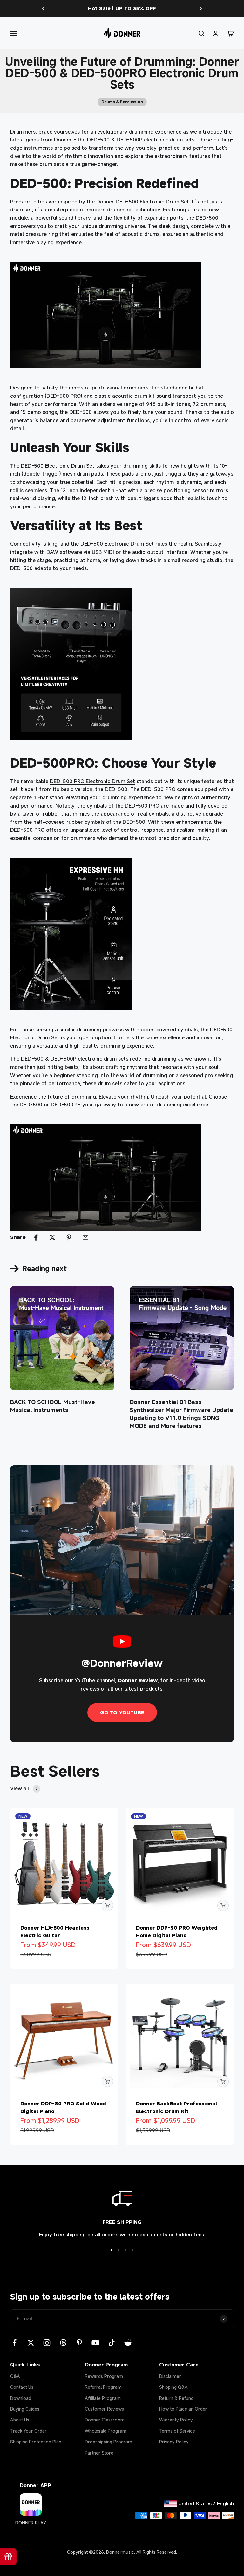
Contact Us (22, 2387)
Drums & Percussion (122, 102)
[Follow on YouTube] (95, 2343)
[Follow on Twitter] (31, 2343)
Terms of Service (177, 2431)
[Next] (201, 9)
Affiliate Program (103, 2398)
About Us (20, 2420)
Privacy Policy (174, 2442)
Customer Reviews (104, 2409)
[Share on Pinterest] (69, 1237)
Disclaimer (170, 2376)
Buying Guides (25, 2409)
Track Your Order (28, 2431)
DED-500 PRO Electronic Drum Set (92, 781)
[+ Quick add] (107, 1905)
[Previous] (43, 9)
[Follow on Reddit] (128, 2343)
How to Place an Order (183, 2409)
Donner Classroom (105, 2420)
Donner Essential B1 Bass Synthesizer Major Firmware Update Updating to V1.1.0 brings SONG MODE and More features (181, 1414)
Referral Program (103, 2387)
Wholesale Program (106, 2431)
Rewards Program (104, 2376)
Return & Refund (176, 2398)
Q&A (15, 2376)
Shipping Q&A (173, 2387)
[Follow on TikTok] (112, 2343)
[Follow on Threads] (63, 2343)
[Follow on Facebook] (14, 2343)
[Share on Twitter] (52, 1237)
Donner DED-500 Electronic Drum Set (143, 202)
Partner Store (99, 2453)
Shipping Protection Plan (36, 2442)
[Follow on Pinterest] (79, 2343)
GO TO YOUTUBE (122, 1712)
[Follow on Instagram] (47, 2343)
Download (21, 2398)
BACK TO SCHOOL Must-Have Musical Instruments (53, 1406)
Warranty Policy (176, 2420)
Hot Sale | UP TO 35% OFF (122, 8)
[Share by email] (85, 1237)
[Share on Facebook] (36, 1237)
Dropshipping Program (108, 2442)
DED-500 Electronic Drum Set (58, 466)
